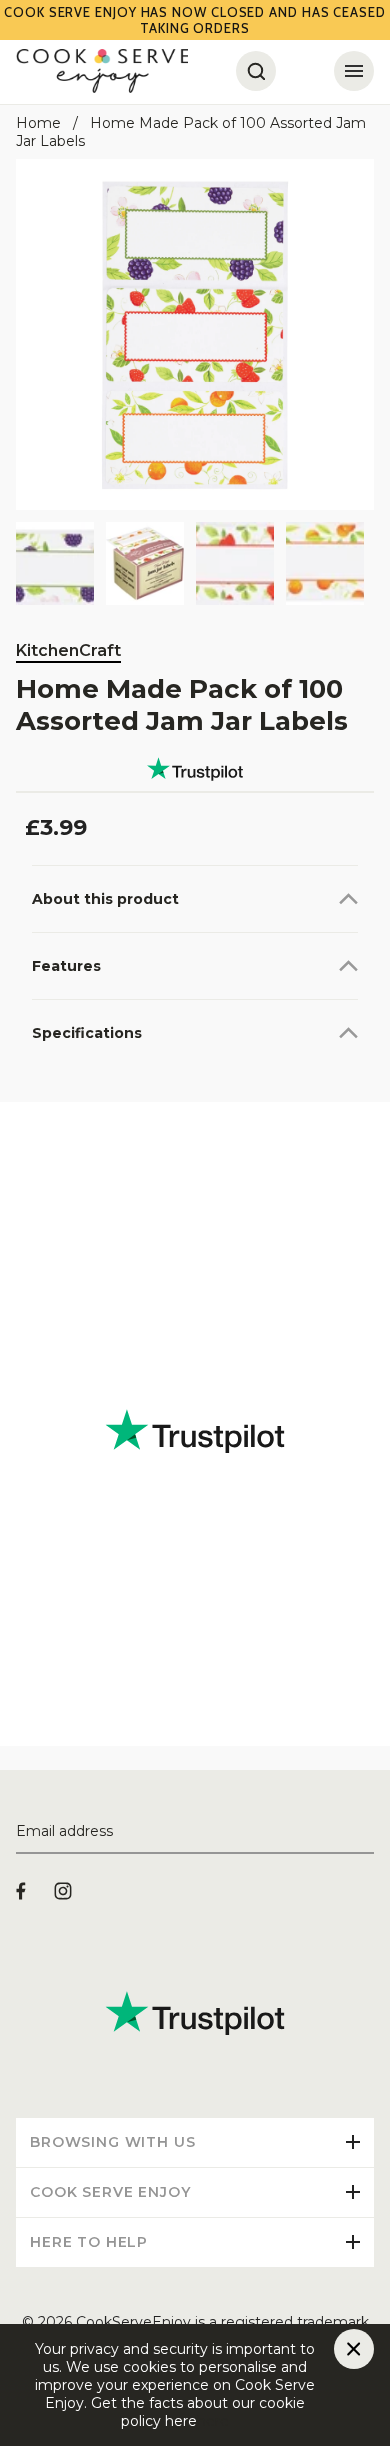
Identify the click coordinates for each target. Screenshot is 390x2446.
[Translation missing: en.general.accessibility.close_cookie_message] (354, 2349)
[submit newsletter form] (366, 1832)
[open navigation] (354, 71)
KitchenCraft (68, 650)
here (213, 2421)
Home (38, 123)
